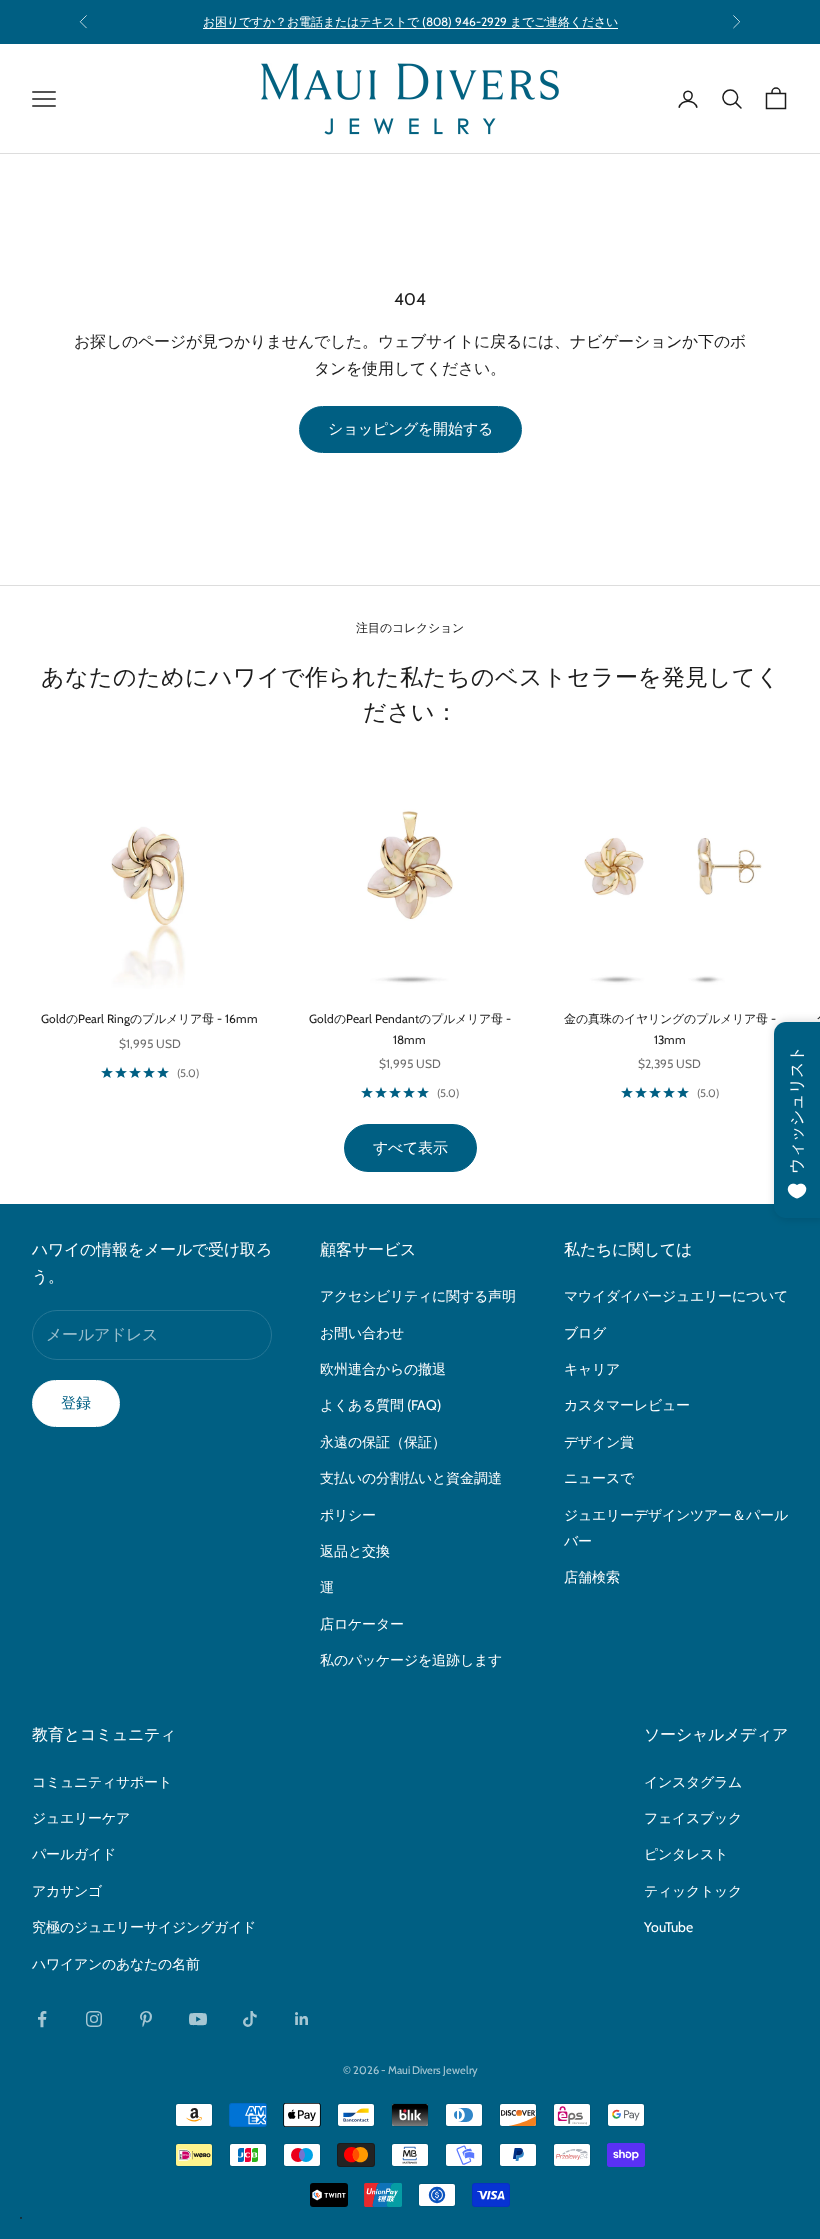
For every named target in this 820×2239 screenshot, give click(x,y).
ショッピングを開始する (410, 429)
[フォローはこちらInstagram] (94, 2019)
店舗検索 (592, 1577)
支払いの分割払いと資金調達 (411, 1478)
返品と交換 (355, 1551)
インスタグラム (693, 1782)
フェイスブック (693, 1818)
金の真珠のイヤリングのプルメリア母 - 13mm (670, 1028)
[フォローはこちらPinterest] (146, 2019)
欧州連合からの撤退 (383, 1369)
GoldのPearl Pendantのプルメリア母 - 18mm (410, 1028)
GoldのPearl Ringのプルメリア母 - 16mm (149, 1018)
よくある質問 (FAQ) (380, 1405)
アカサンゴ (67, 1891)
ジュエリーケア (81, 1818)
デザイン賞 (599, 1442)
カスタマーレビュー (627, 1405)
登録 (76, 1403)
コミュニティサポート (102, 1782)
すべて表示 (410, 1148)
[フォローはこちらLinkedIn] (302, 2019)
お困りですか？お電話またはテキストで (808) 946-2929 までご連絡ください (410, 21)
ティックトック (693, 1891)
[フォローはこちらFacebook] (42, 2019)
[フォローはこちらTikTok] (250, 2019)
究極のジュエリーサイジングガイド (144, 1927)
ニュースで (599, 1478)
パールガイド (74, 1854)
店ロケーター (362, 1624)
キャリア (592, 1369)
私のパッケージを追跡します (411, 1660)
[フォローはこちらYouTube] (198, 2019)
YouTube (668, 1927)
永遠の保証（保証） (383, 1442)
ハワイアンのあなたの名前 (116, 1964)
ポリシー (348, 1515)
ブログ (585, 1333)
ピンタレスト (686, 1854)
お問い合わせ (362, 1333)
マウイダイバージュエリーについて (676, 1296)
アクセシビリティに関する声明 (418, 1296)
